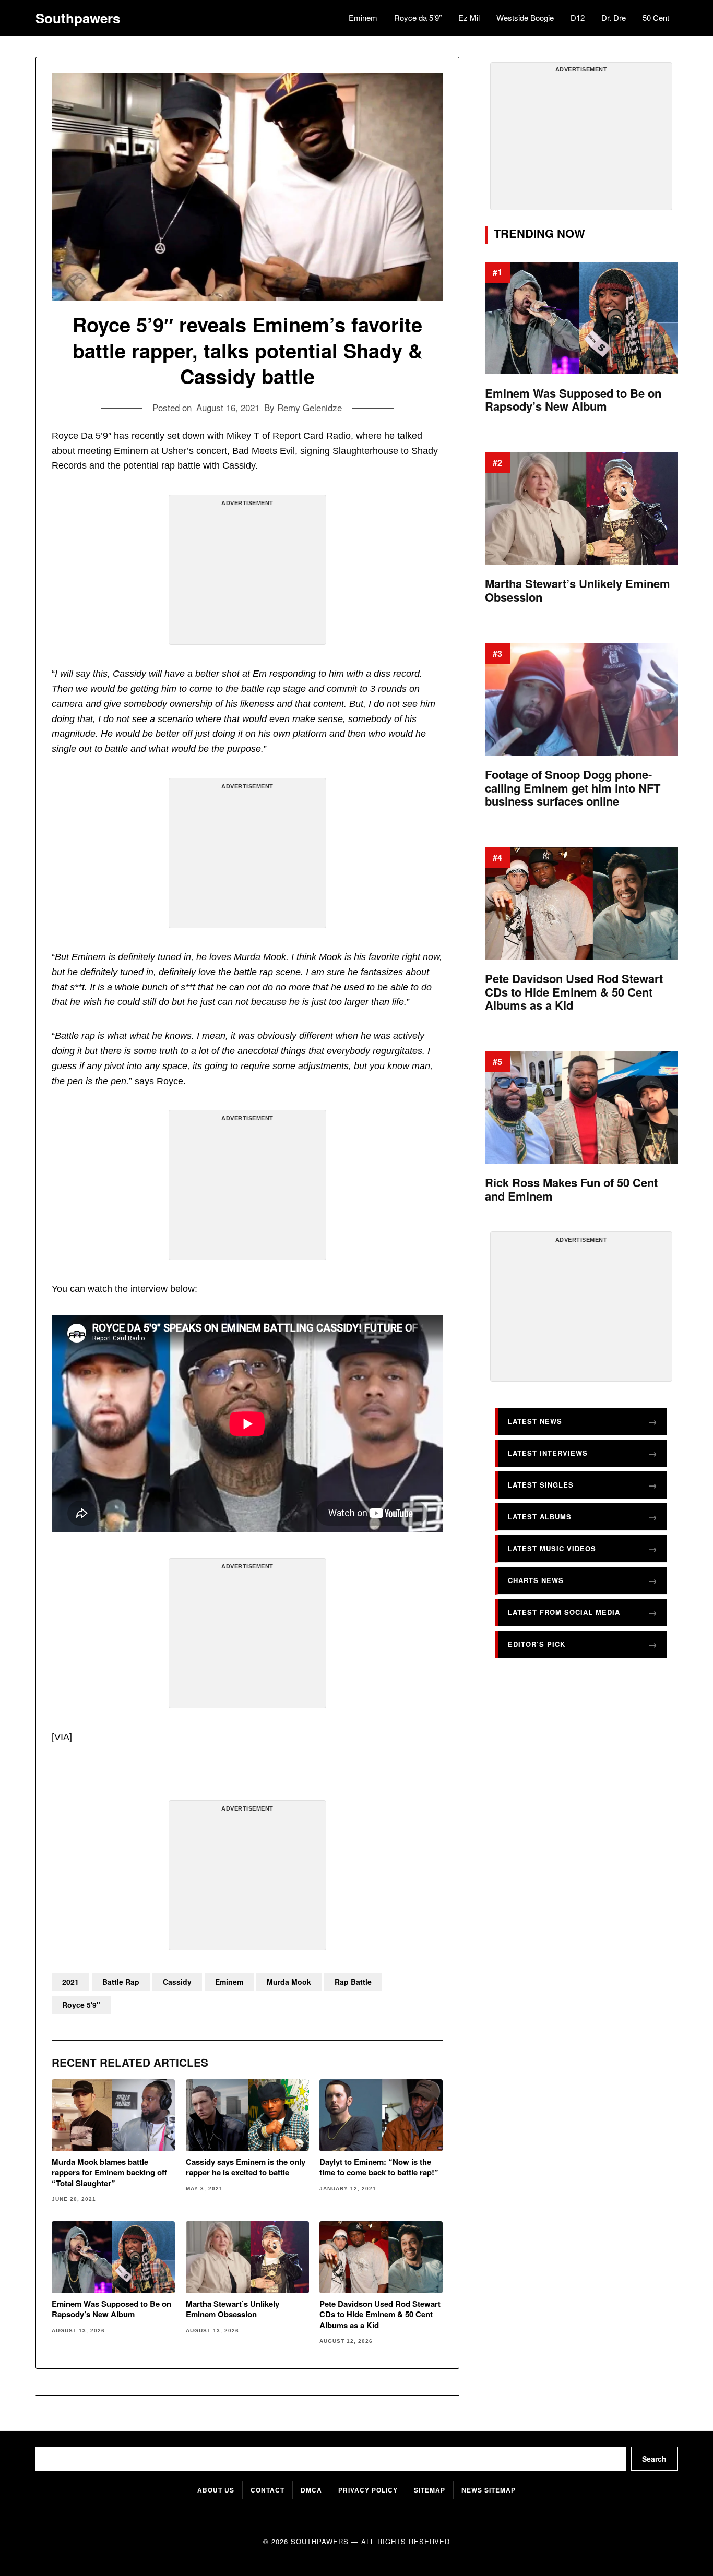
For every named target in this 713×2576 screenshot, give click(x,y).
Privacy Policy (368, 2490)
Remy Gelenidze (310, 407)
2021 (70, 1982)
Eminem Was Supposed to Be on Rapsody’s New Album (111, 2309)
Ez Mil (469, 17)
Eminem (363, 17)
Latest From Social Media (564, 1612)
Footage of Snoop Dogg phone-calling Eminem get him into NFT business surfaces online (573, 788)
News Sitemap (489, 2490)
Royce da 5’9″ (418, 17)
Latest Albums (540, 1517)
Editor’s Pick (537, 1644)
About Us (216, 2490)
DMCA (311, 2490)
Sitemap (430, 2490)
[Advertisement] (247, 574)
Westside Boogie (525, 17)
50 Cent (656, 17)
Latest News (535, 1421)
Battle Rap (121, 1982)
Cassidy (177, 1982)
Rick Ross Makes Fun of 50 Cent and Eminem (571, 1189)
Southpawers (78, 18)
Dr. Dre (614, 17)
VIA (62, 1737)
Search (654, 2459)
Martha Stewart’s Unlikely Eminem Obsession (233, 2309)
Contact (268, 2490)
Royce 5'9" (81, 2005)
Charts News (536, 1580)
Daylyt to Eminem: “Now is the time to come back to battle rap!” (379, 2167)
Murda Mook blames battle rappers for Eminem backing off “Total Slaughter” (109, 2172)
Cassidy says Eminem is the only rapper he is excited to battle (246, 2167)
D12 (578, 17)
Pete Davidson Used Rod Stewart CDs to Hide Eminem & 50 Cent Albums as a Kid (380, 2314)
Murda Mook (289, 1982)
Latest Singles (541, 1485)
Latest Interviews (548, 1453)
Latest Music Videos (552, 1548)
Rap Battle (353, 1982)
